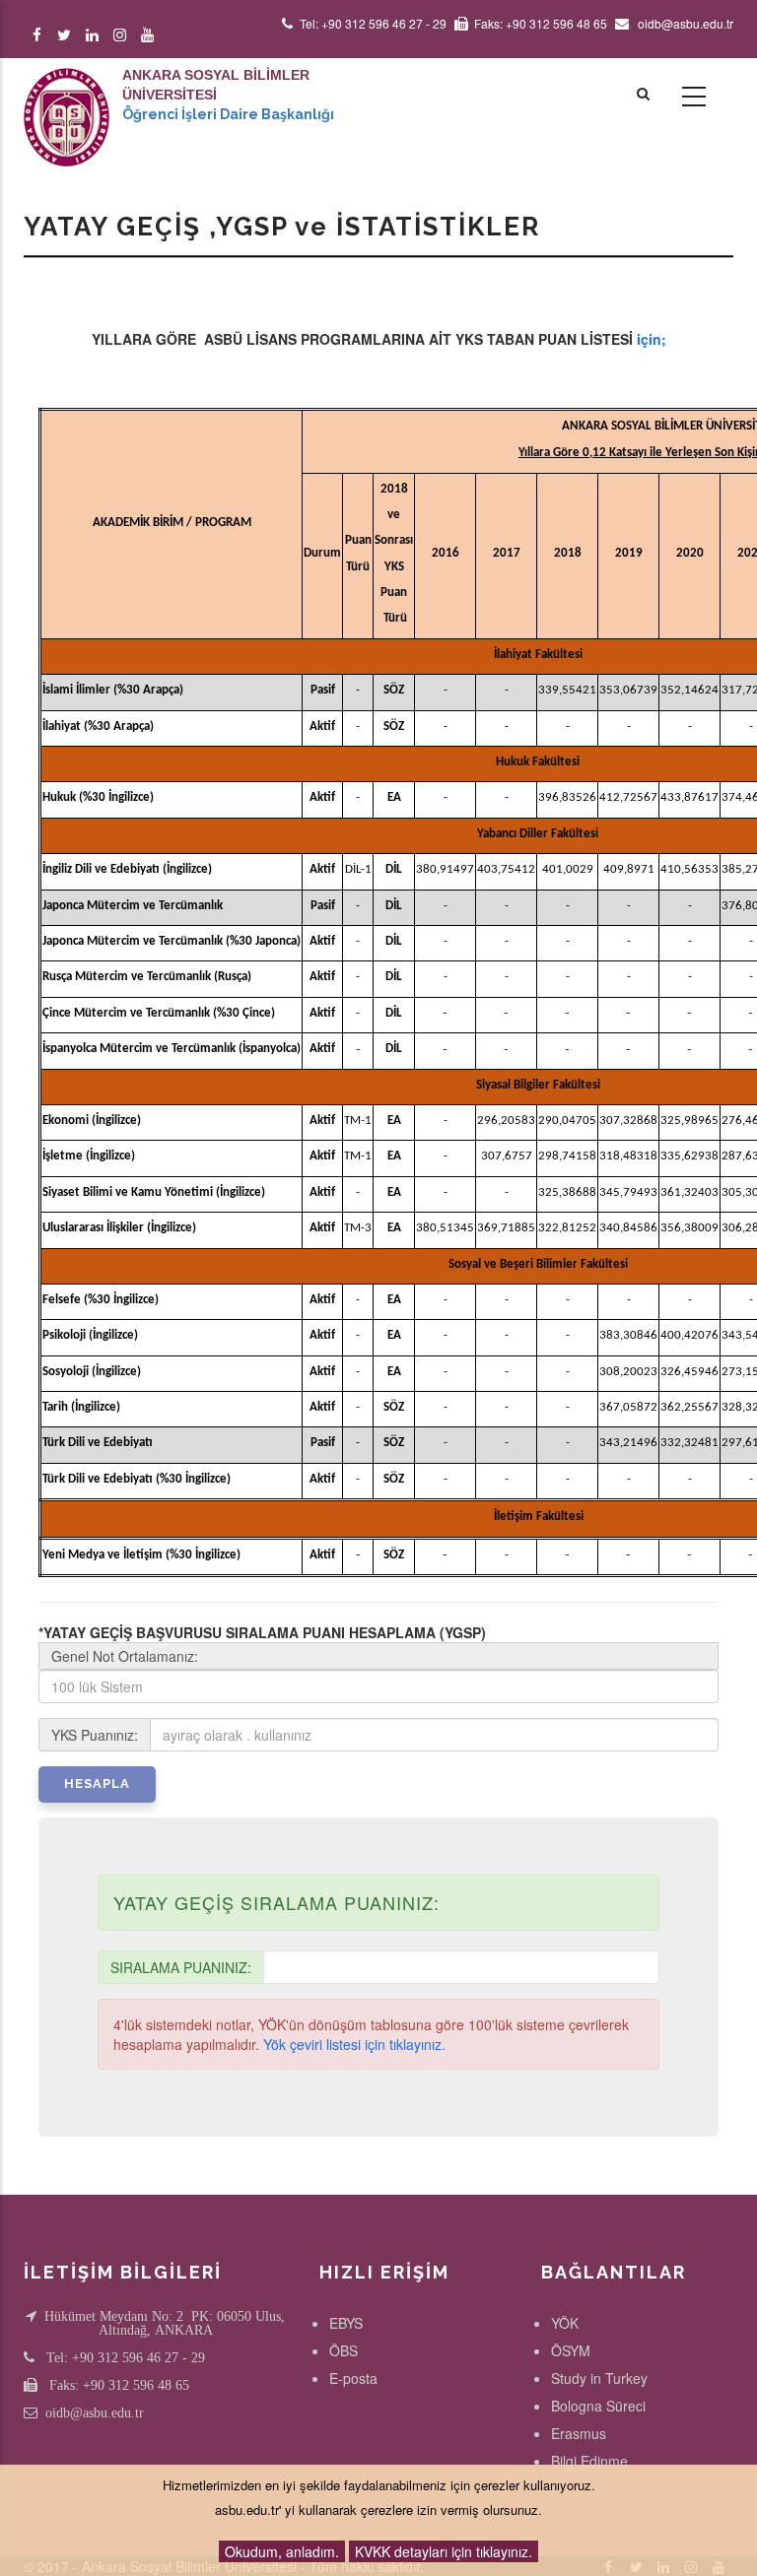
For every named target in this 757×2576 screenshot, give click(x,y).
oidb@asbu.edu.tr (95, 2412)
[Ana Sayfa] (67, 98)
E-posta (353, 2378)
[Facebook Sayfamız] (40, 35)
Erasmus (579, 2433)
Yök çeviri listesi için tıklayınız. (354, 2044)
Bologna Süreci (598, 2406)
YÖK (565, 2323)
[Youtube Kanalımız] (150, 35)
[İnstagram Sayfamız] (123, 35)
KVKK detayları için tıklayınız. (444, 2551)
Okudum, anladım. (282, 2551)
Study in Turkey (599, 2378)
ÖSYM (571, 2350)
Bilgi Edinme (589, 2461)
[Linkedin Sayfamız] (95, 35)
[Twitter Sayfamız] (68, 35)
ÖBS (344, 2350)
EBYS (346, 2323)
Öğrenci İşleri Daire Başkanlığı (228, 114)
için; (652, 339)
